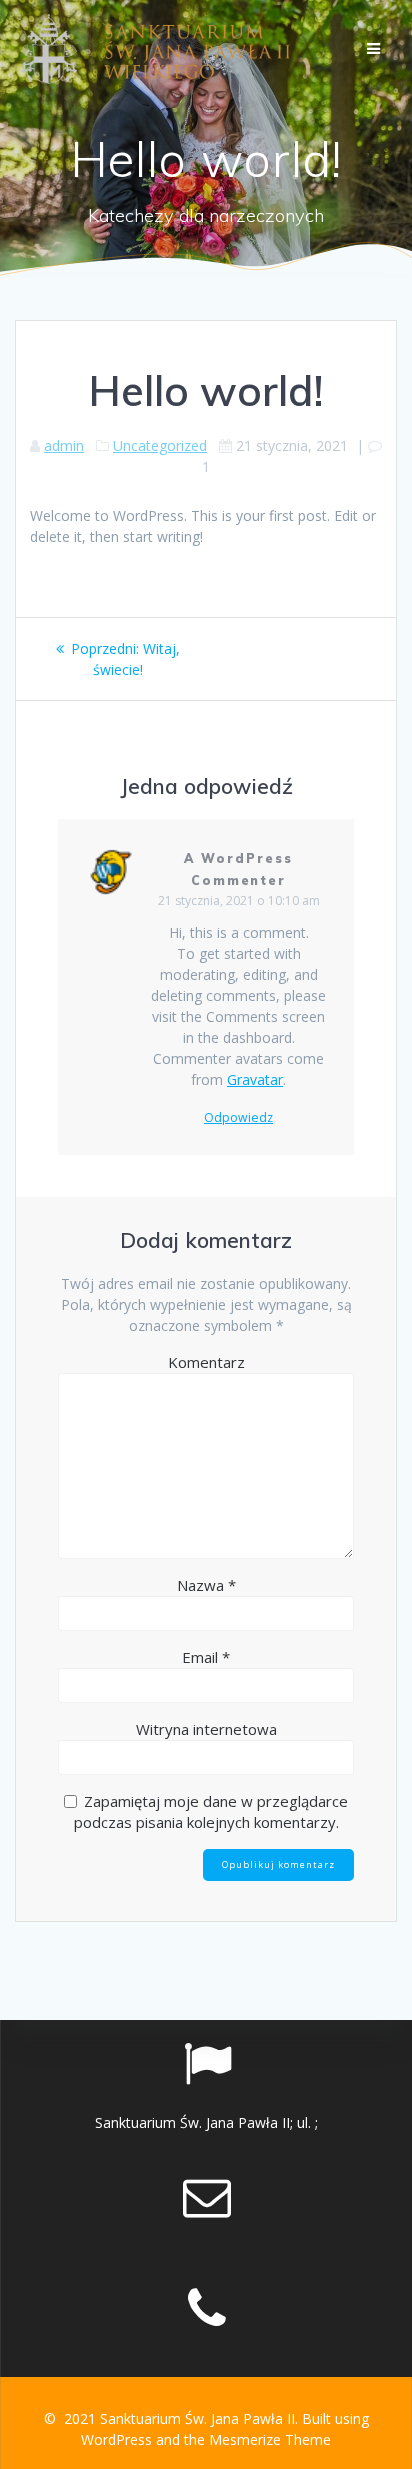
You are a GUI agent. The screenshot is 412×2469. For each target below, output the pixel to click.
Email (206, 1657)
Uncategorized (160, 445)
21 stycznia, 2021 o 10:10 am (239, 900)
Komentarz (206, 1362)
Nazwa (206, 1585)
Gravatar (255, 1079)
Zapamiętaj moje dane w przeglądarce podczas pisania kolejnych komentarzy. (211, 1811)
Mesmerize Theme (270, 2439)
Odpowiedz (238, 1118)
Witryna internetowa (206, 1729)
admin (64, 445)
